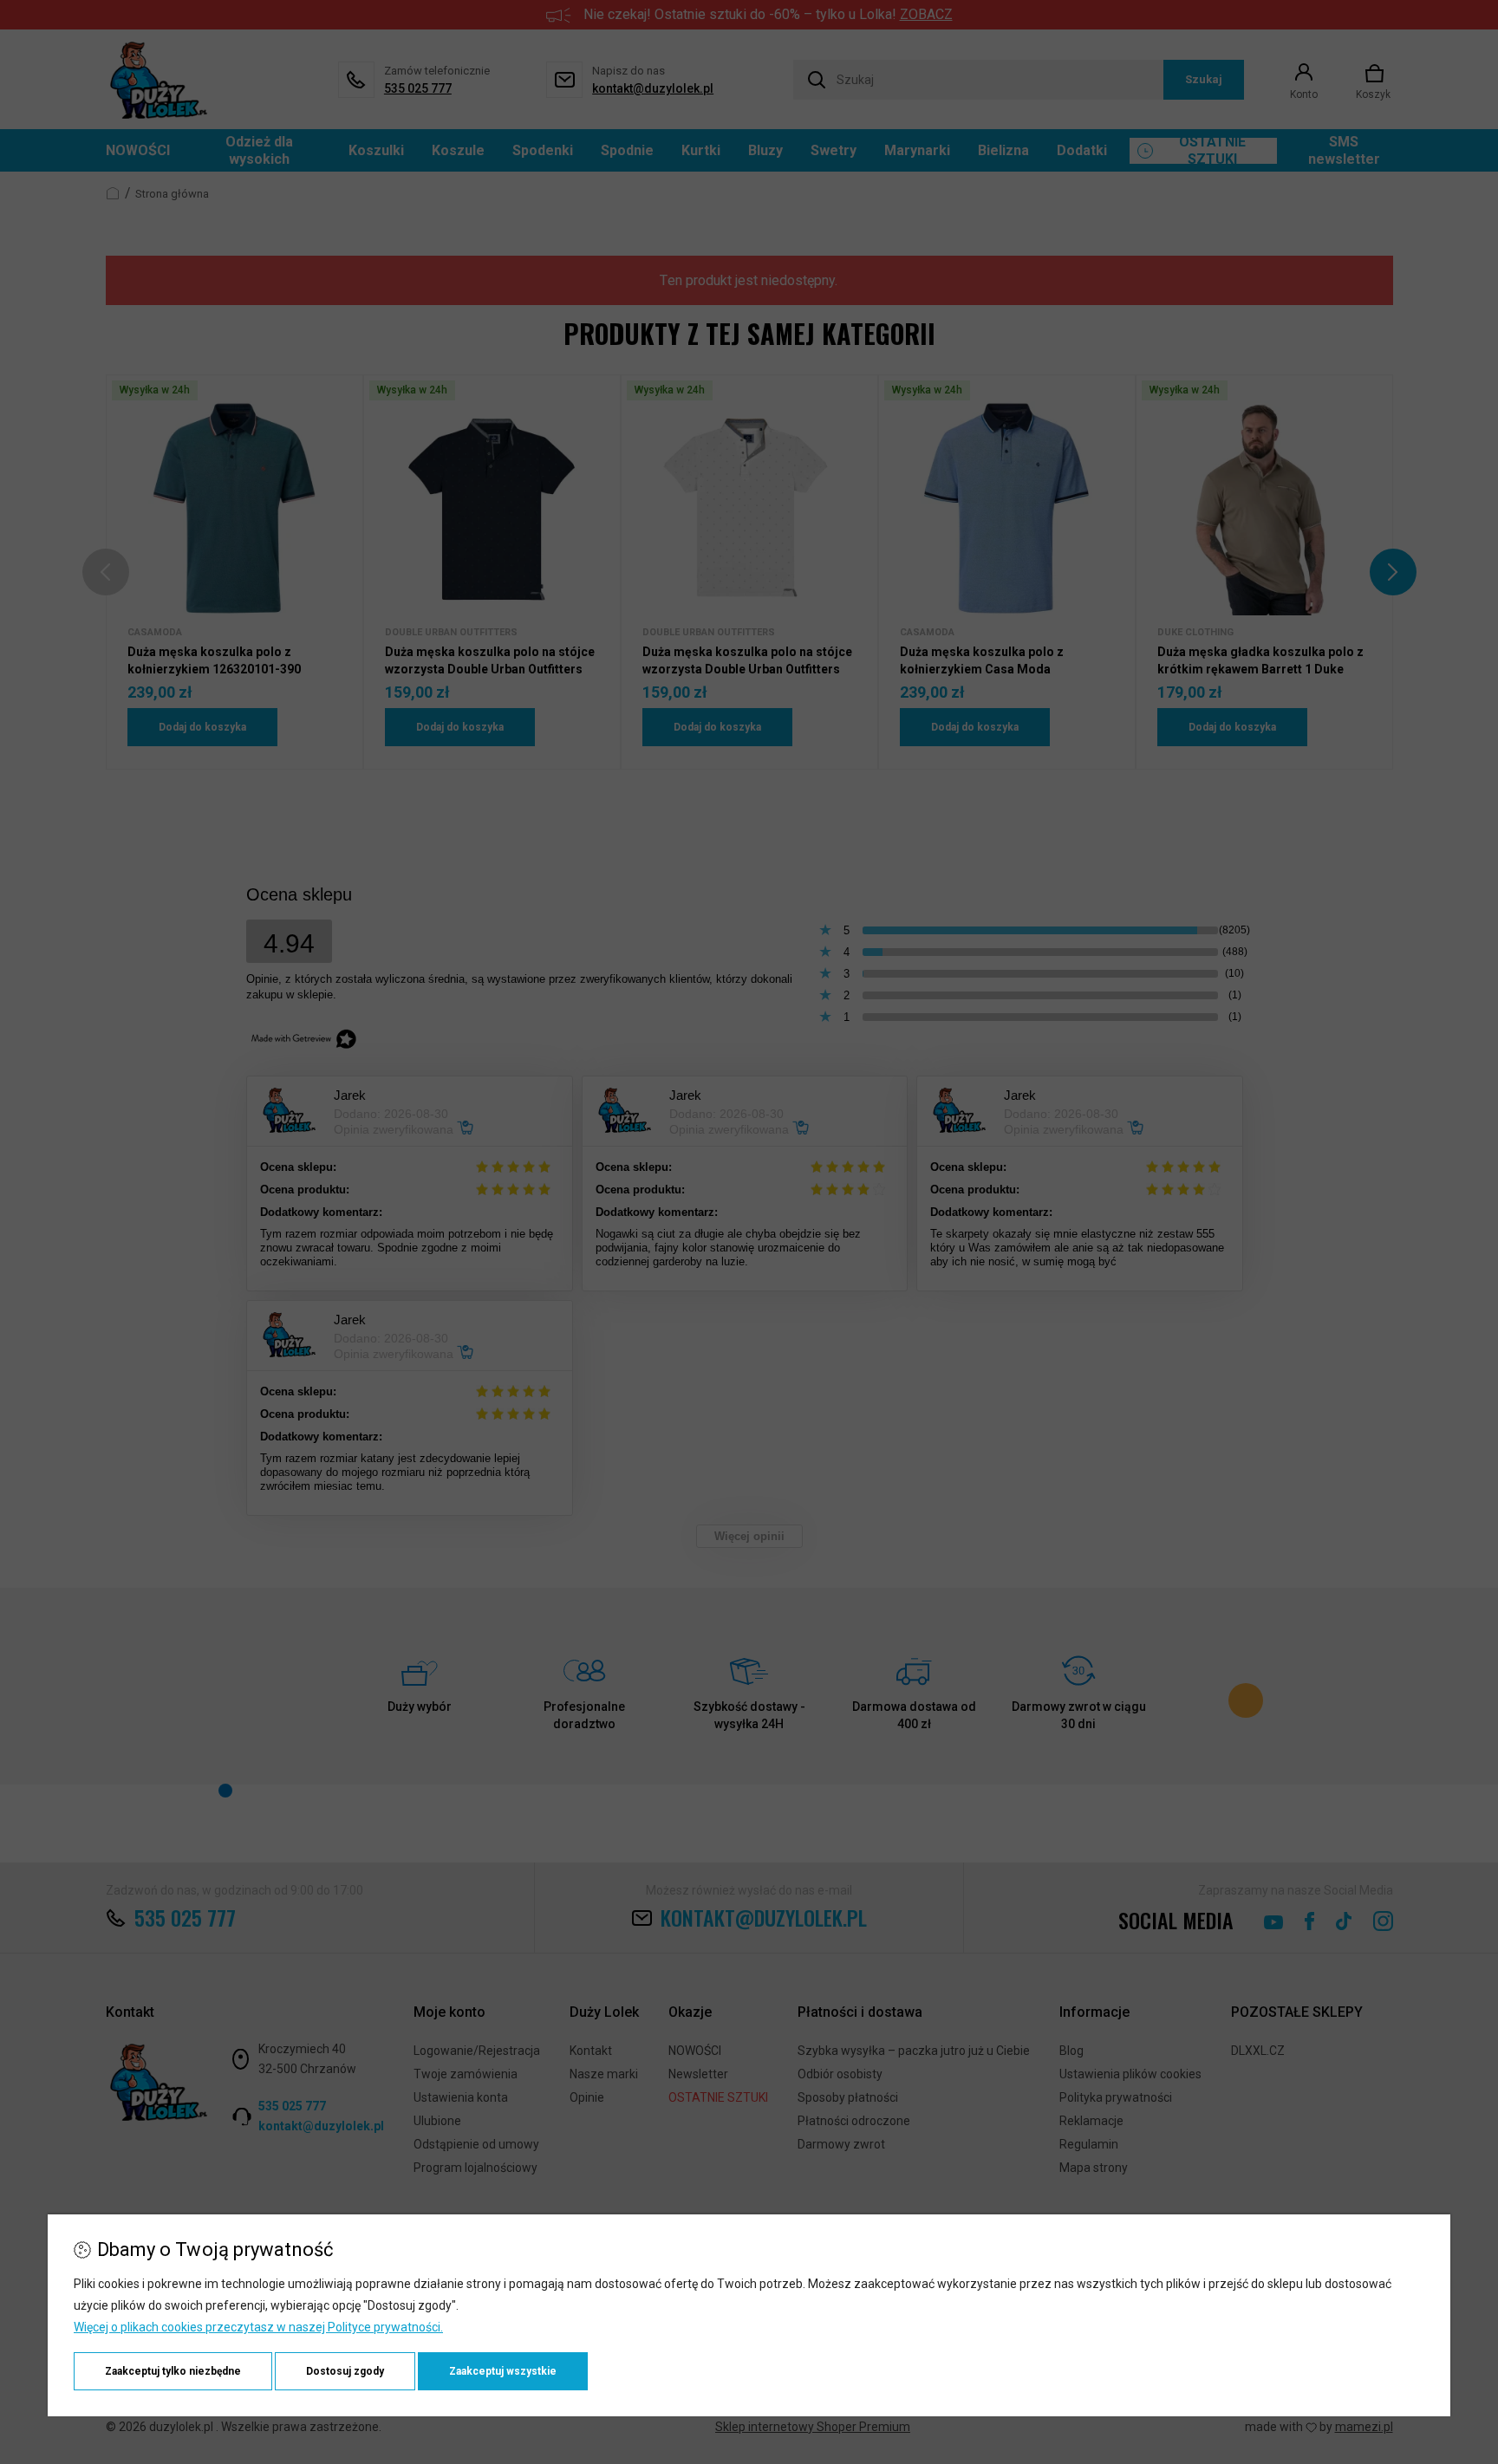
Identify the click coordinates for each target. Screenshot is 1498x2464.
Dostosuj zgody (345, 2371)
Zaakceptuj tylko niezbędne (173, 2371)
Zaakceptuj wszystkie (503, 2371)
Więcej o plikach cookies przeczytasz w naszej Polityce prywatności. (258, 2327)
